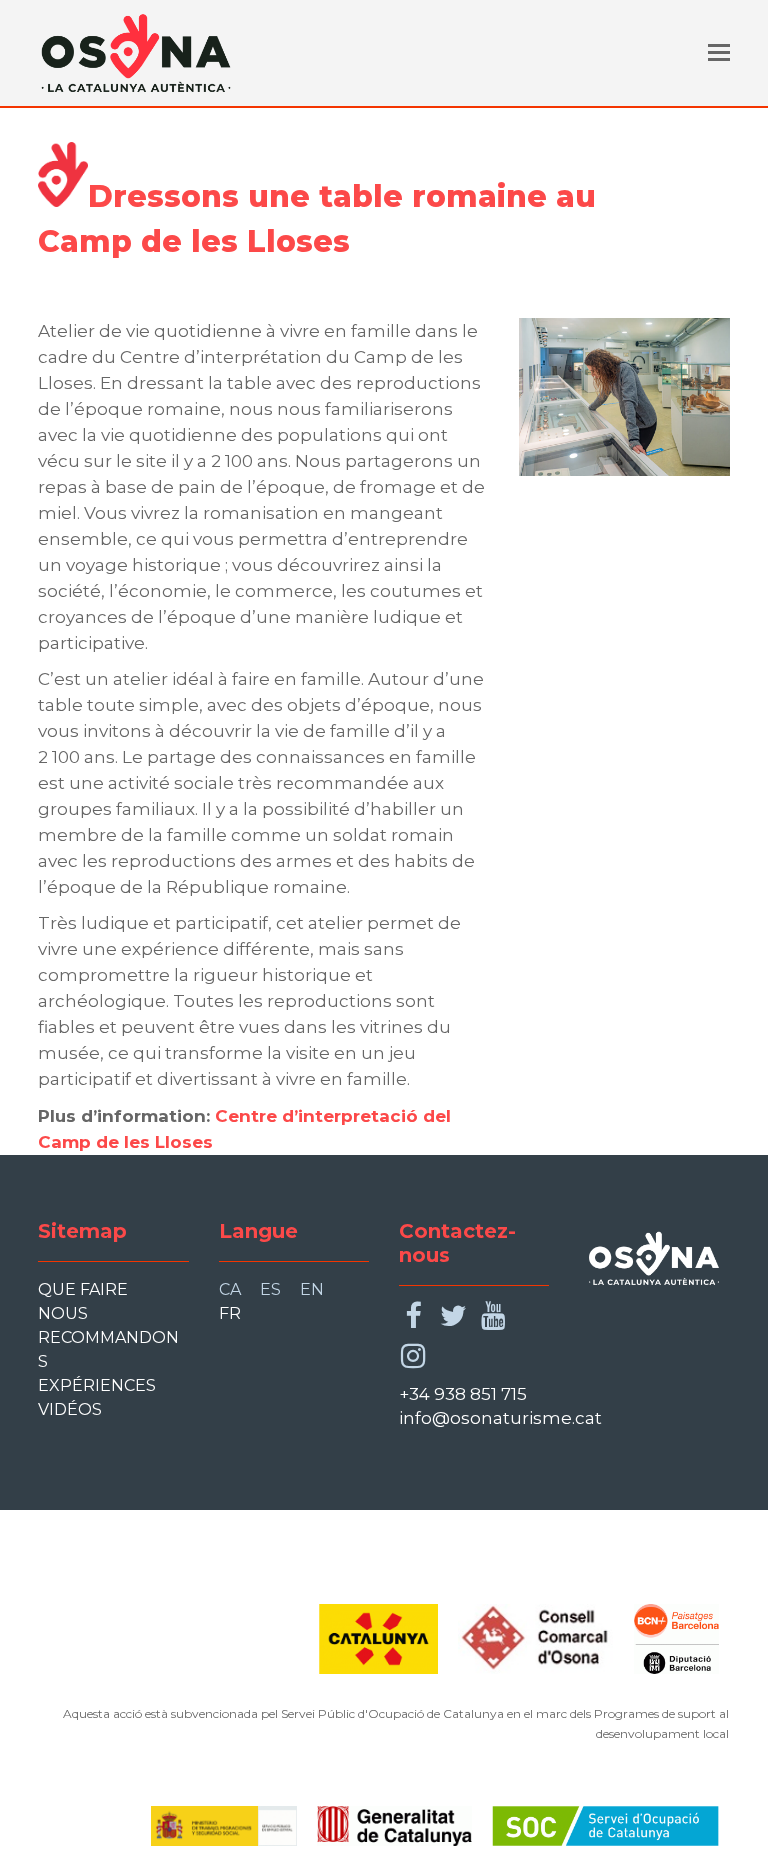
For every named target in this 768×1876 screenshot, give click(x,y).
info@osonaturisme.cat (500, 1418)
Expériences (97, 1385)
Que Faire (83, 1289)
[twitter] (453, 1316)
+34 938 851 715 (463, 1394)
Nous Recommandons (108, 1337)
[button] (719, 53)
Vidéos (70, 1409)
